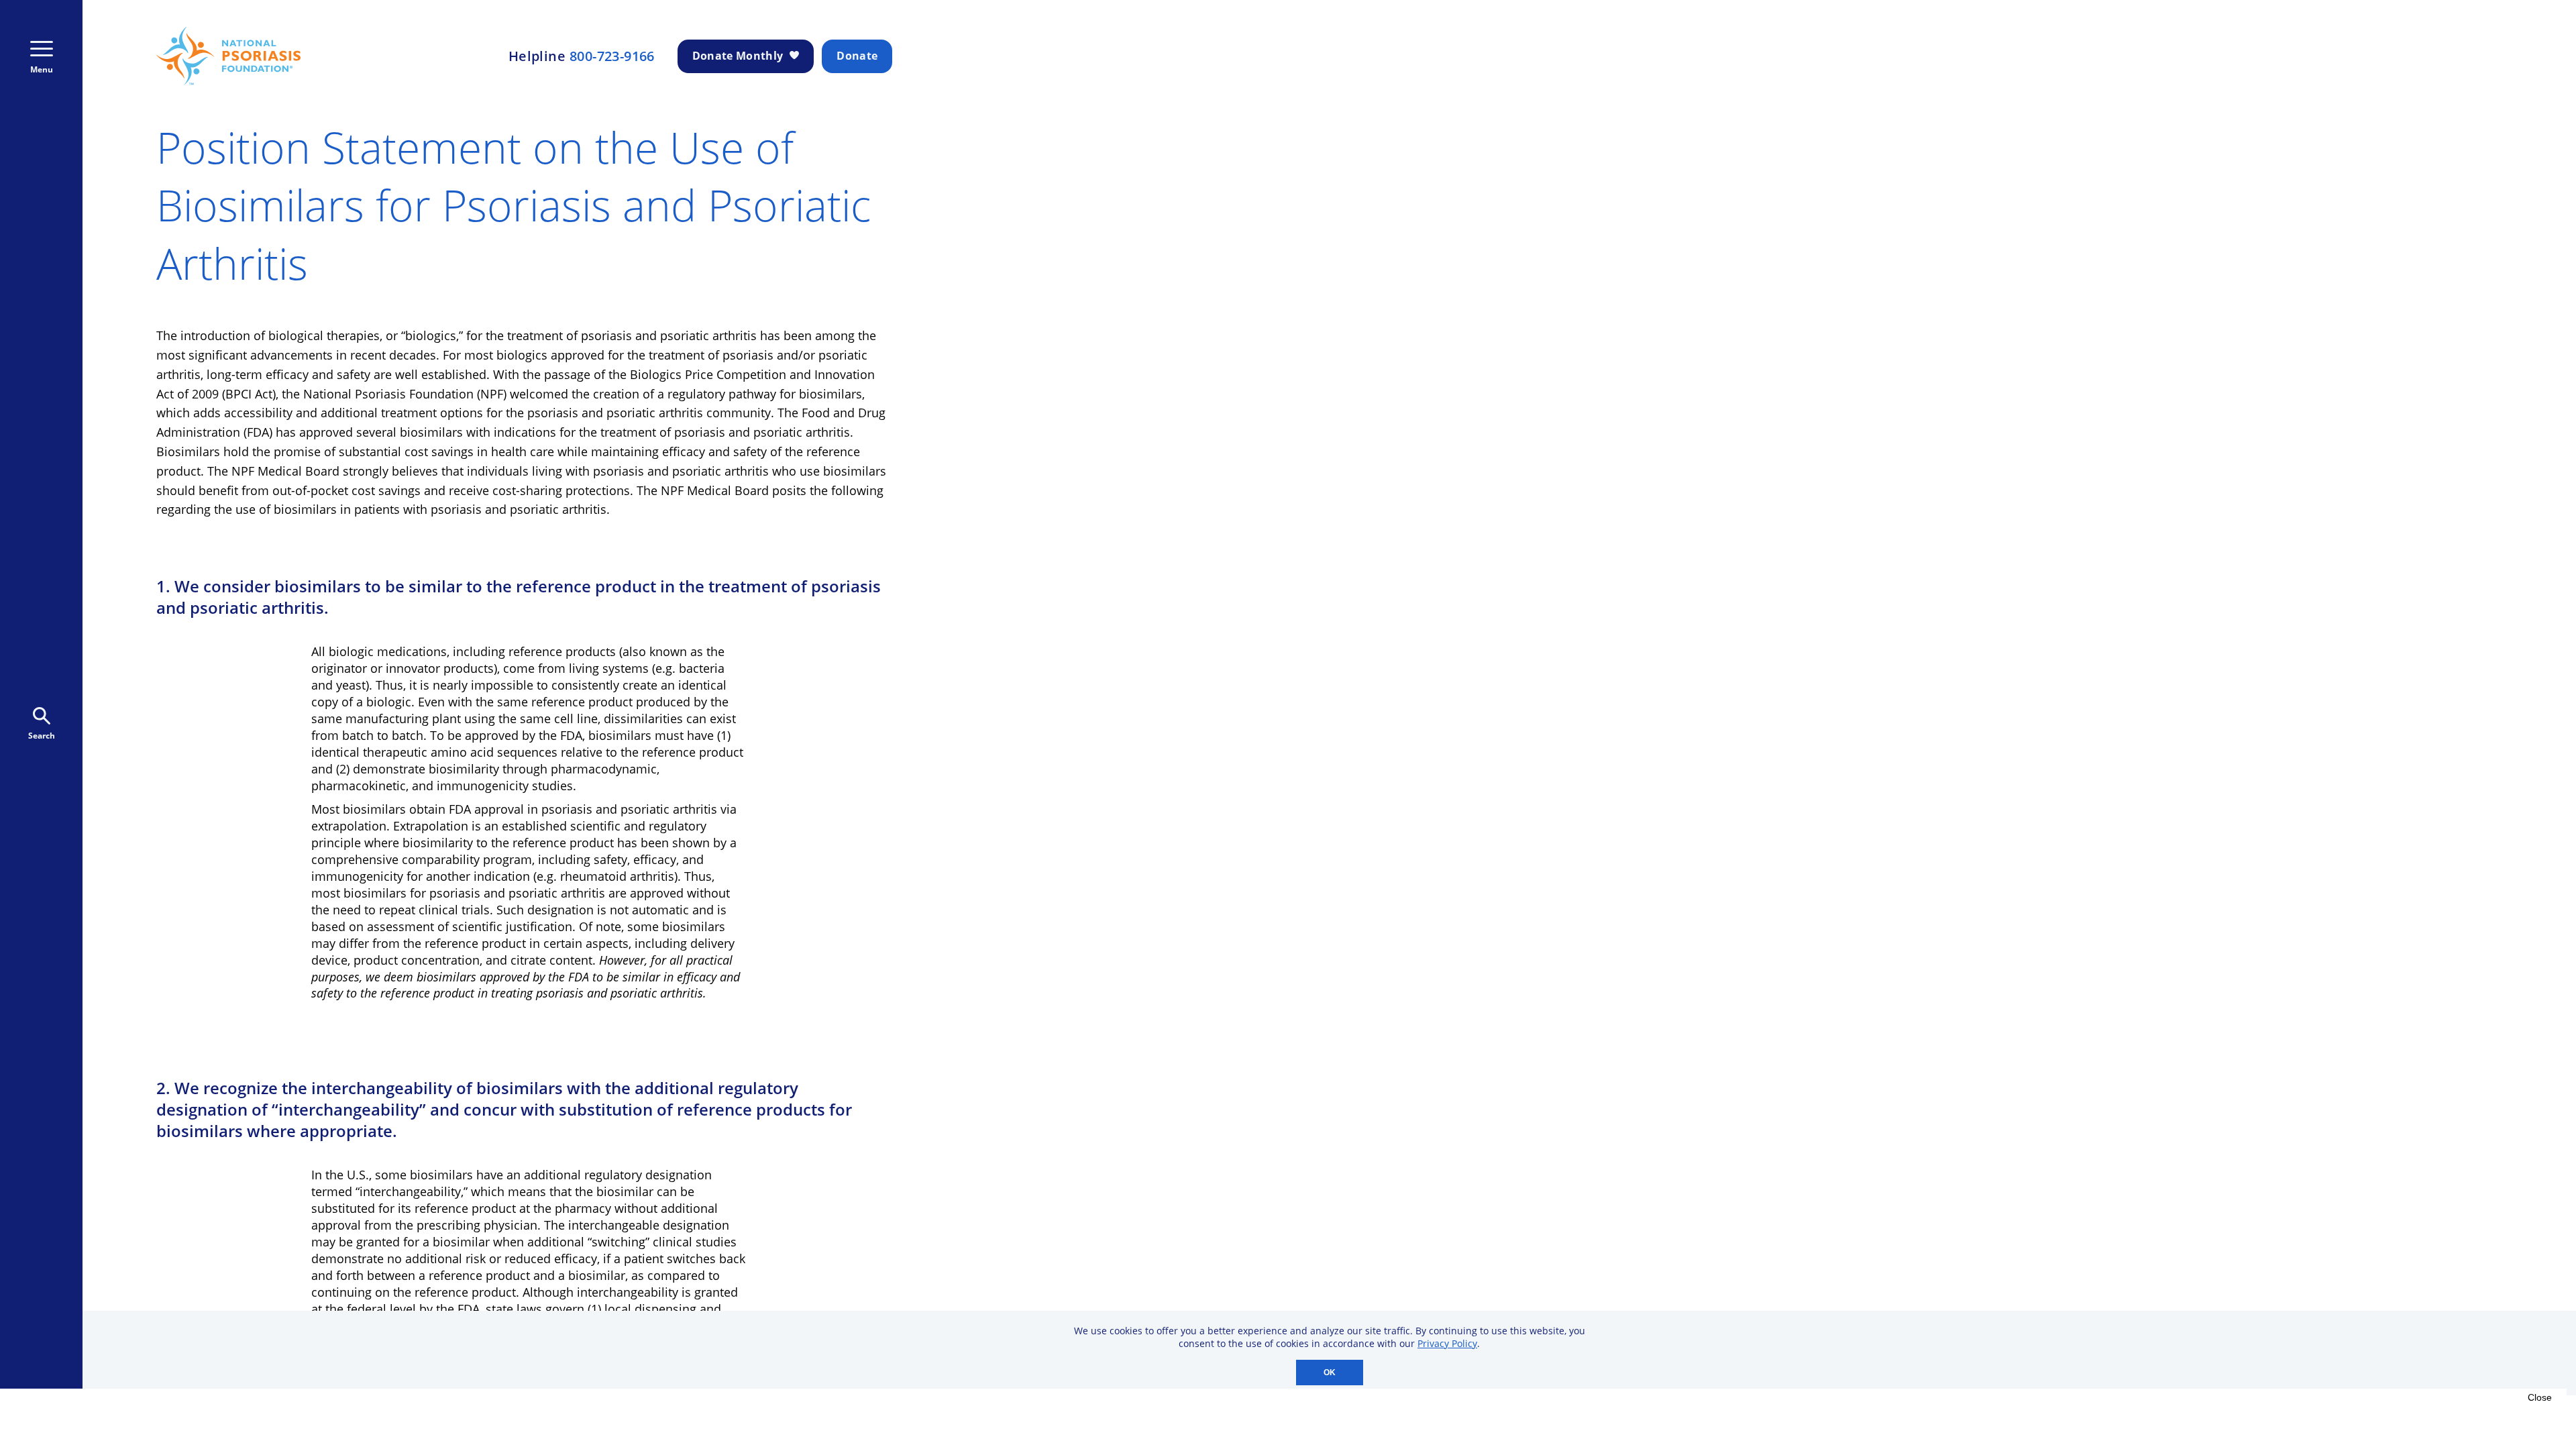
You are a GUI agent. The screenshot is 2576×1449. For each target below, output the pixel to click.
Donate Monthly (738, 56)
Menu (42, 69)
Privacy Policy (1447, 1343)
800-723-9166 (612, 56)
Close (2540, 1397)
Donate (857, 56)
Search (42, 736)
